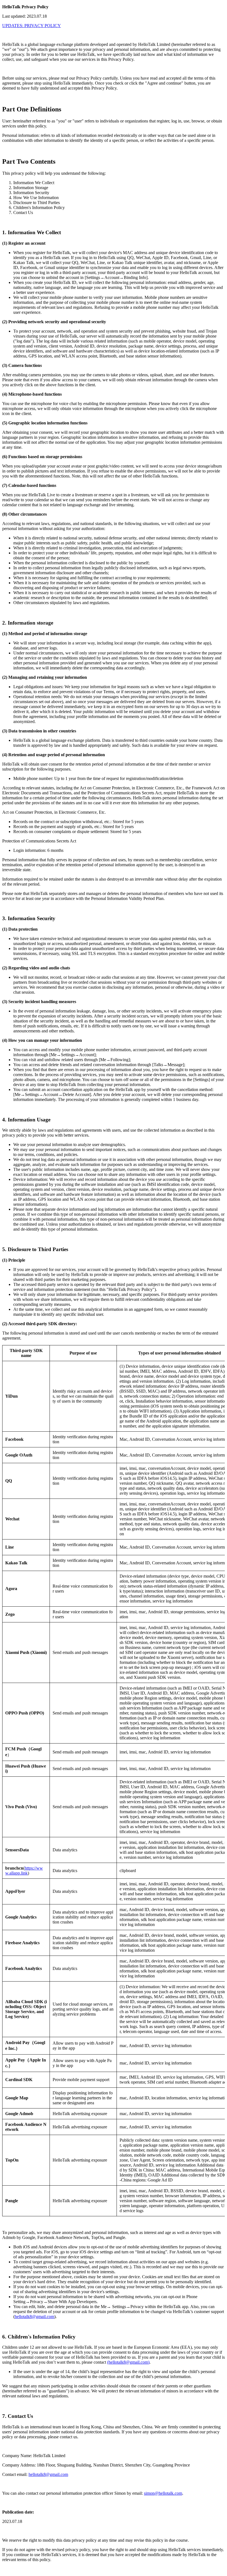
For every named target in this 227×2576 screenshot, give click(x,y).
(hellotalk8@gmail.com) (128, 2362)
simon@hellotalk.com (163, 2493)
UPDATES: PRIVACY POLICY (32, 26)
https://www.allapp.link (24, 1871)
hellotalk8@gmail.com (34, 2317)
